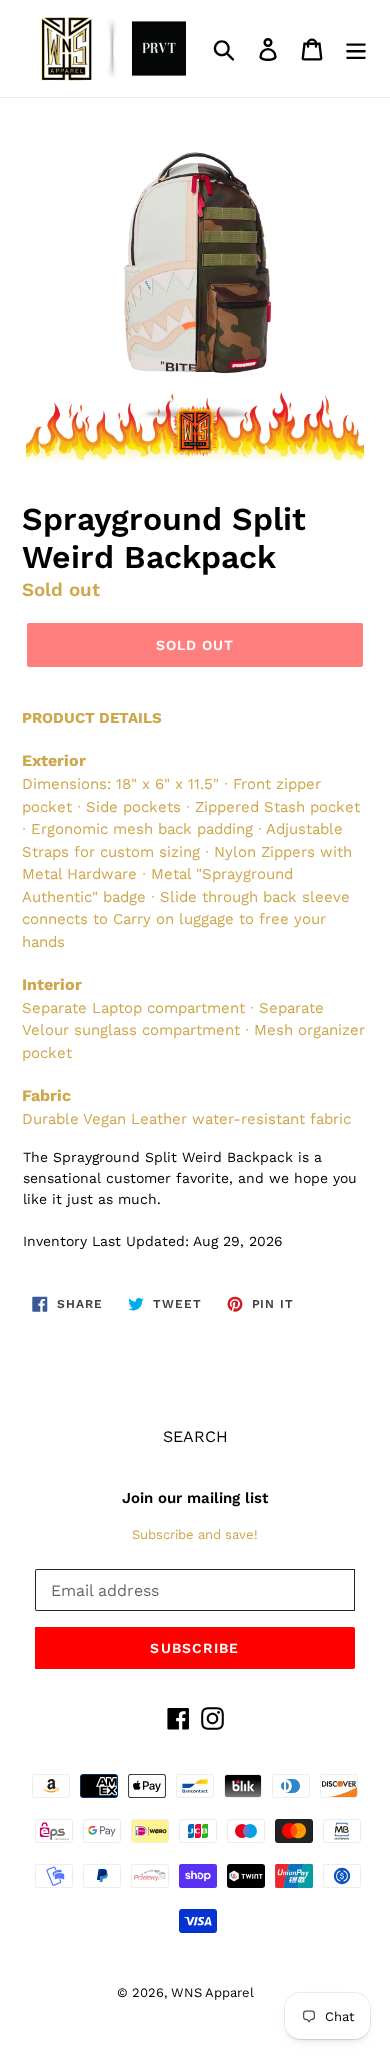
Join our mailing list (195, 1498)
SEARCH (195, 1436)
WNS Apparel (212, 1992)
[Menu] (356, 48)
